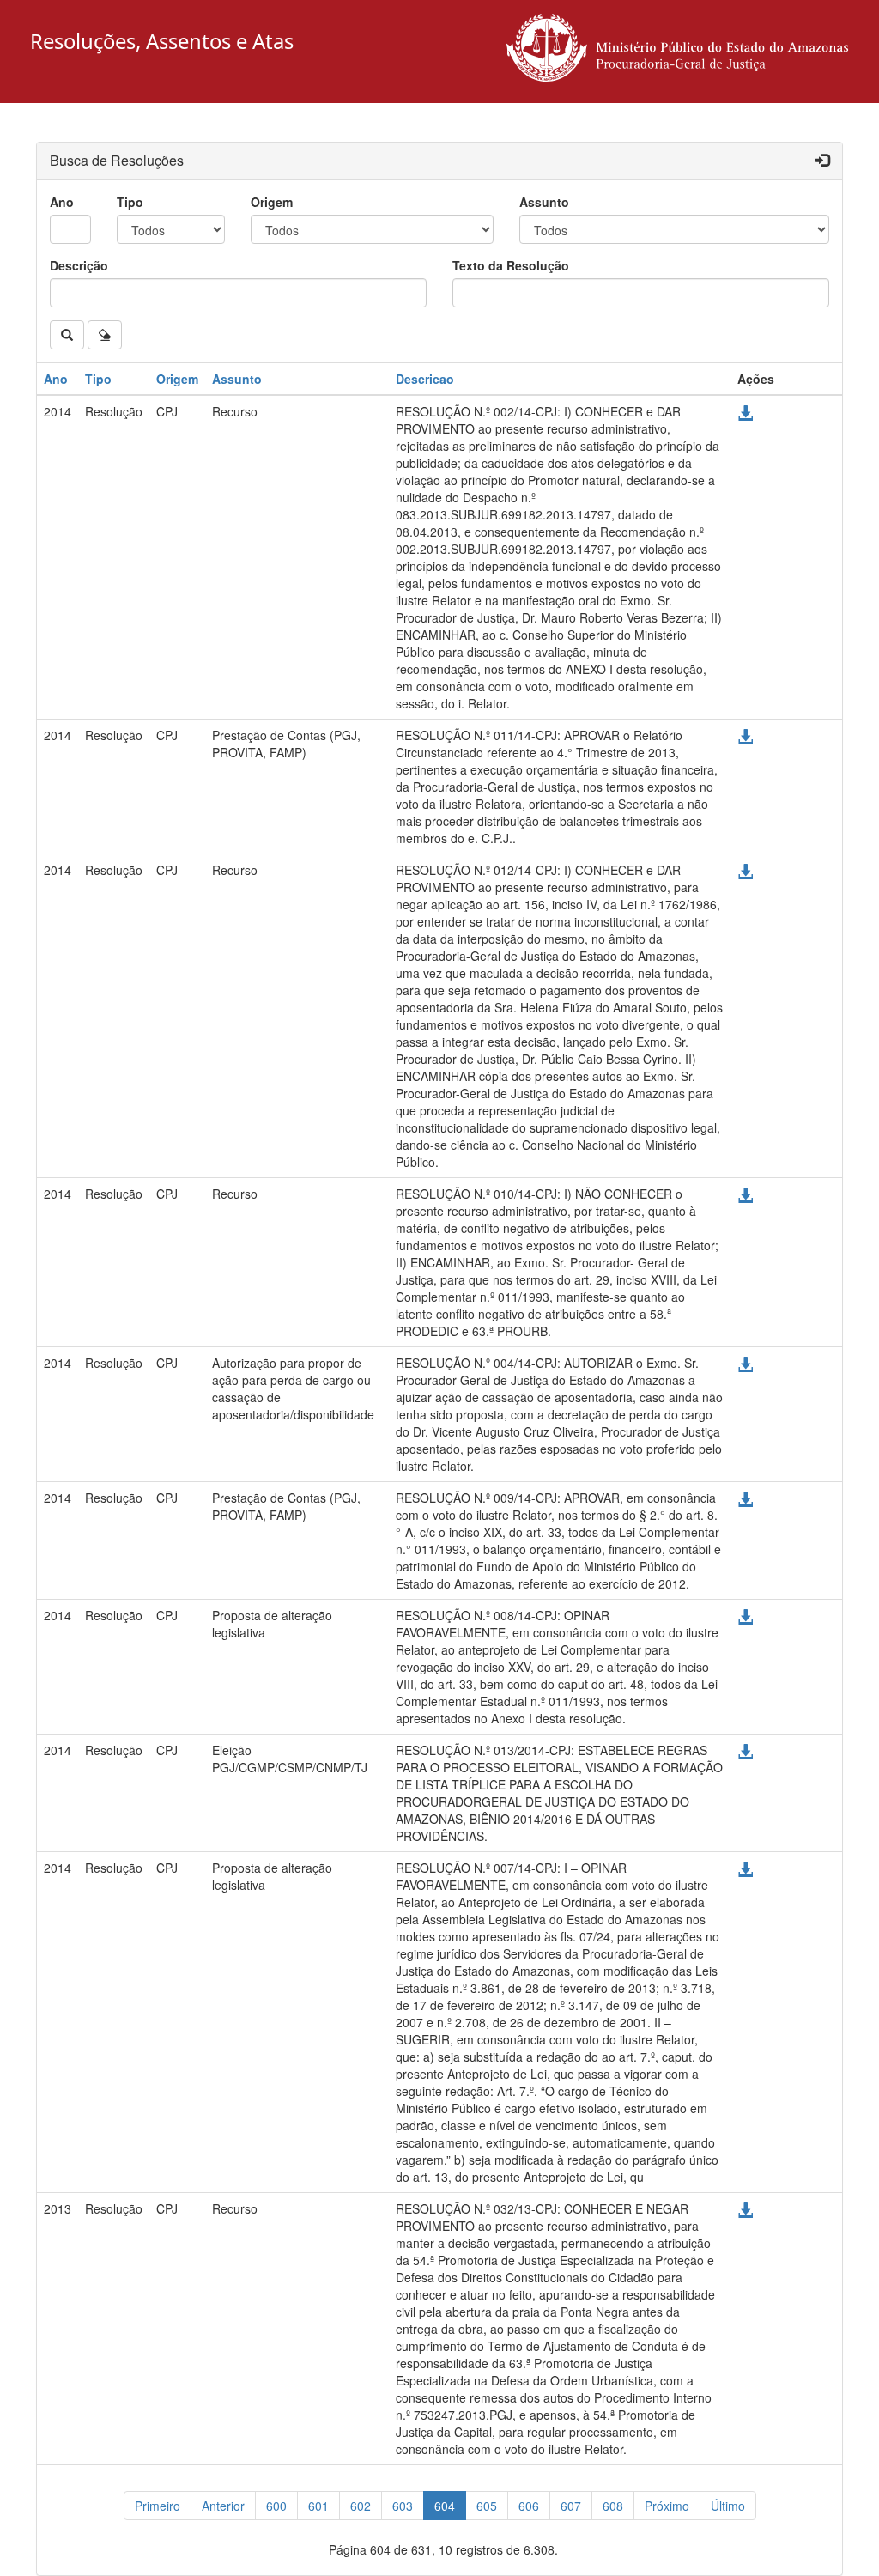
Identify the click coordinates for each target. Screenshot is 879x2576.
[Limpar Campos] (105, 335)
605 (487, 2506)
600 (276, 2506)
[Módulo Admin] (822, 161)
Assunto (544, 202)
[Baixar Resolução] (745, 413)
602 (361, 2506)
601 (318, 2506)
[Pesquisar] (67, 335)
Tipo (130, 202)
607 (571, 2506)
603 (403, 2506)
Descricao (425, 379)
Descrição (79, 265)
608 (613, 2506)
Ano (62, 202)
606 (529, 2506)
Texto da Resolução (511, 265)
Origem (272, 202)
